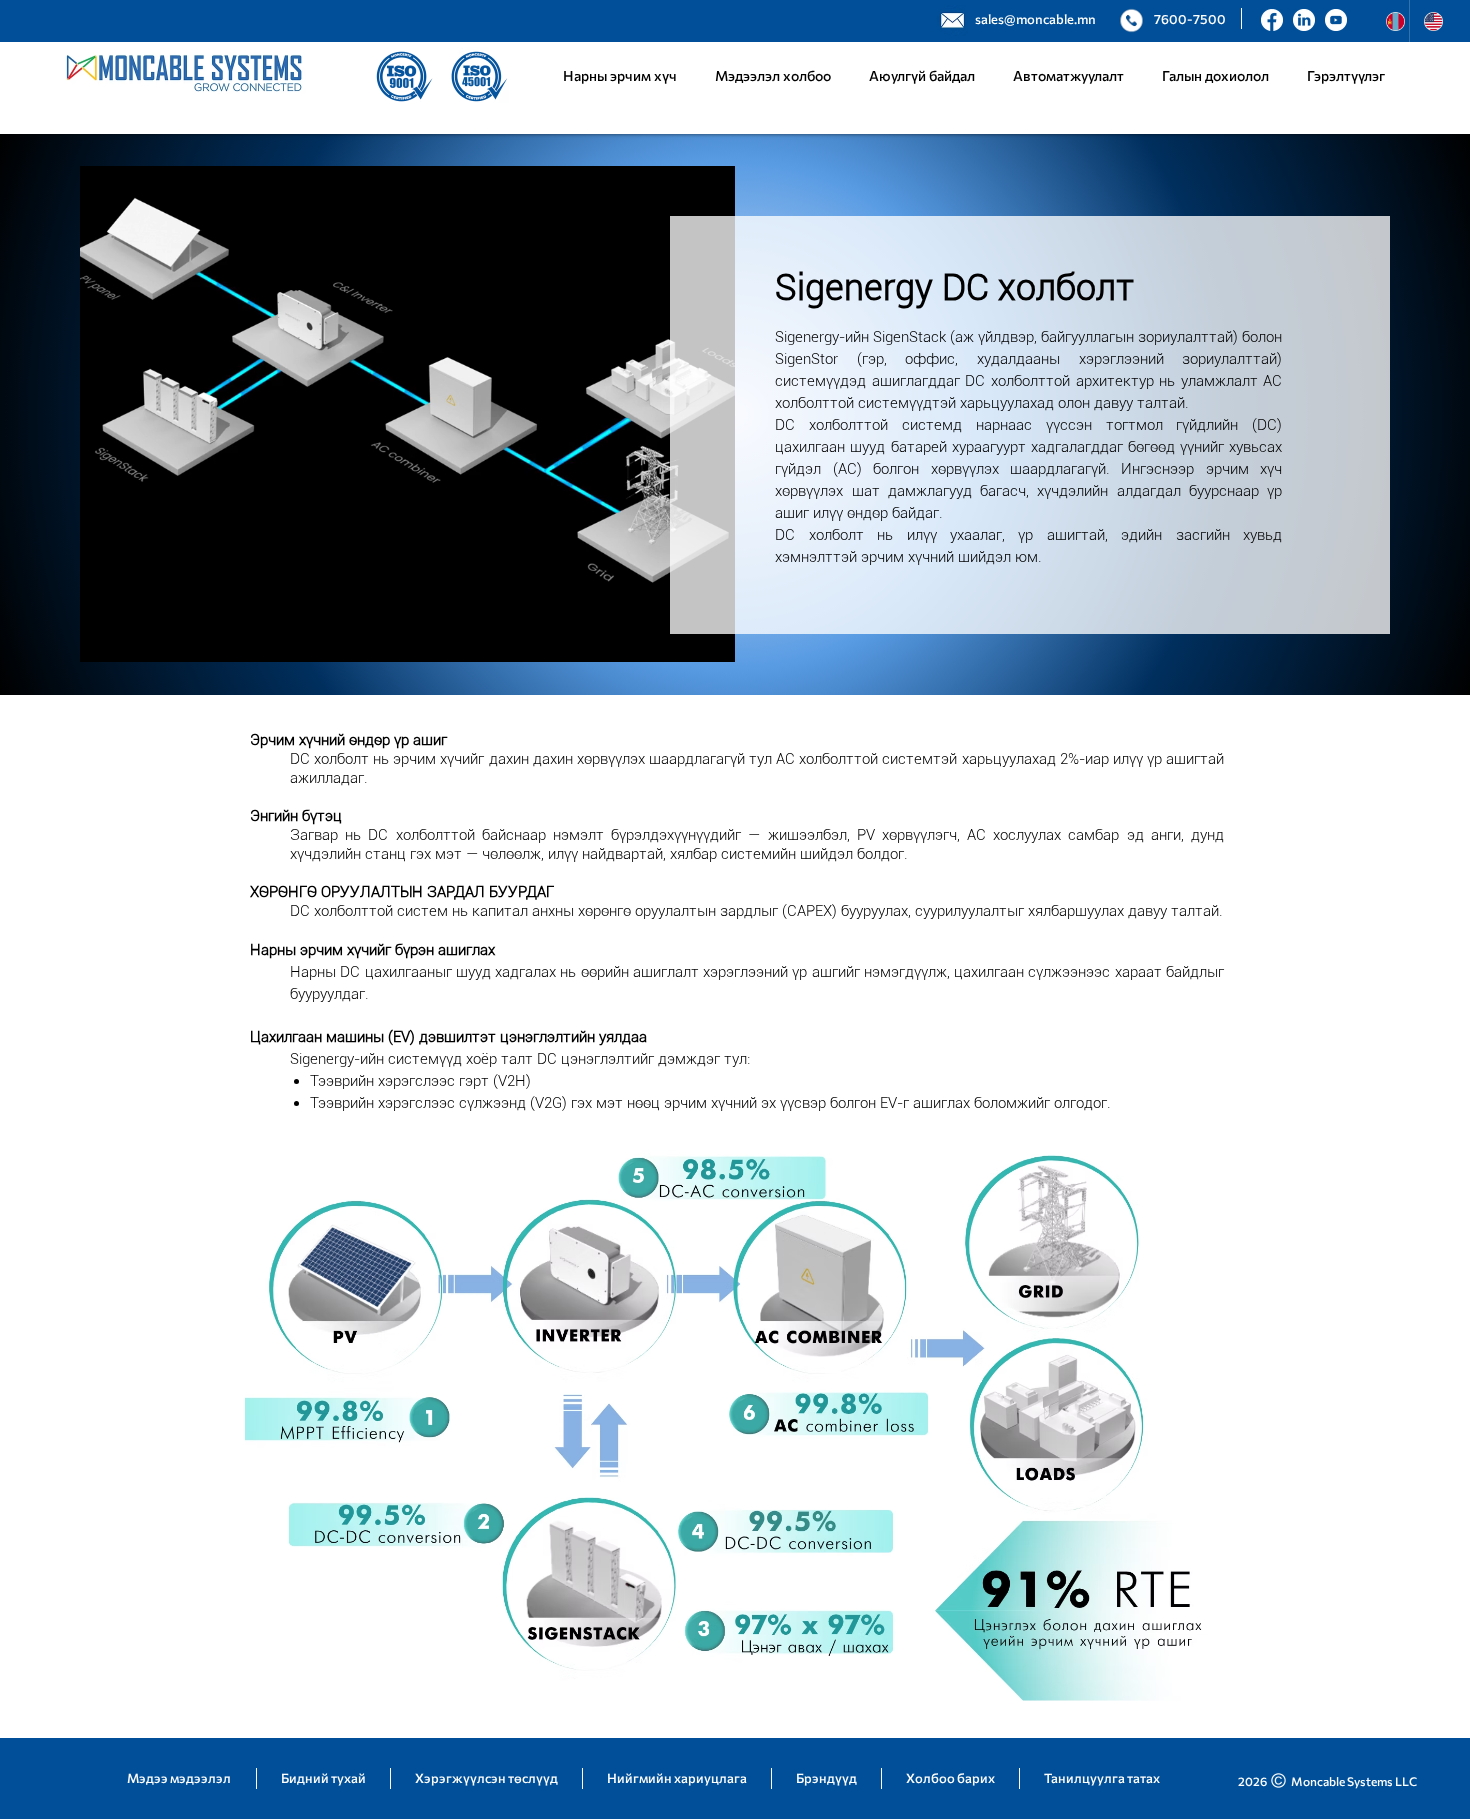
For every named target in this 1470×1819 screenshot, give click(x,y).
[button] (1068, 75)
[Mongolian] (1390, 21)
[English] (1428, 21)
